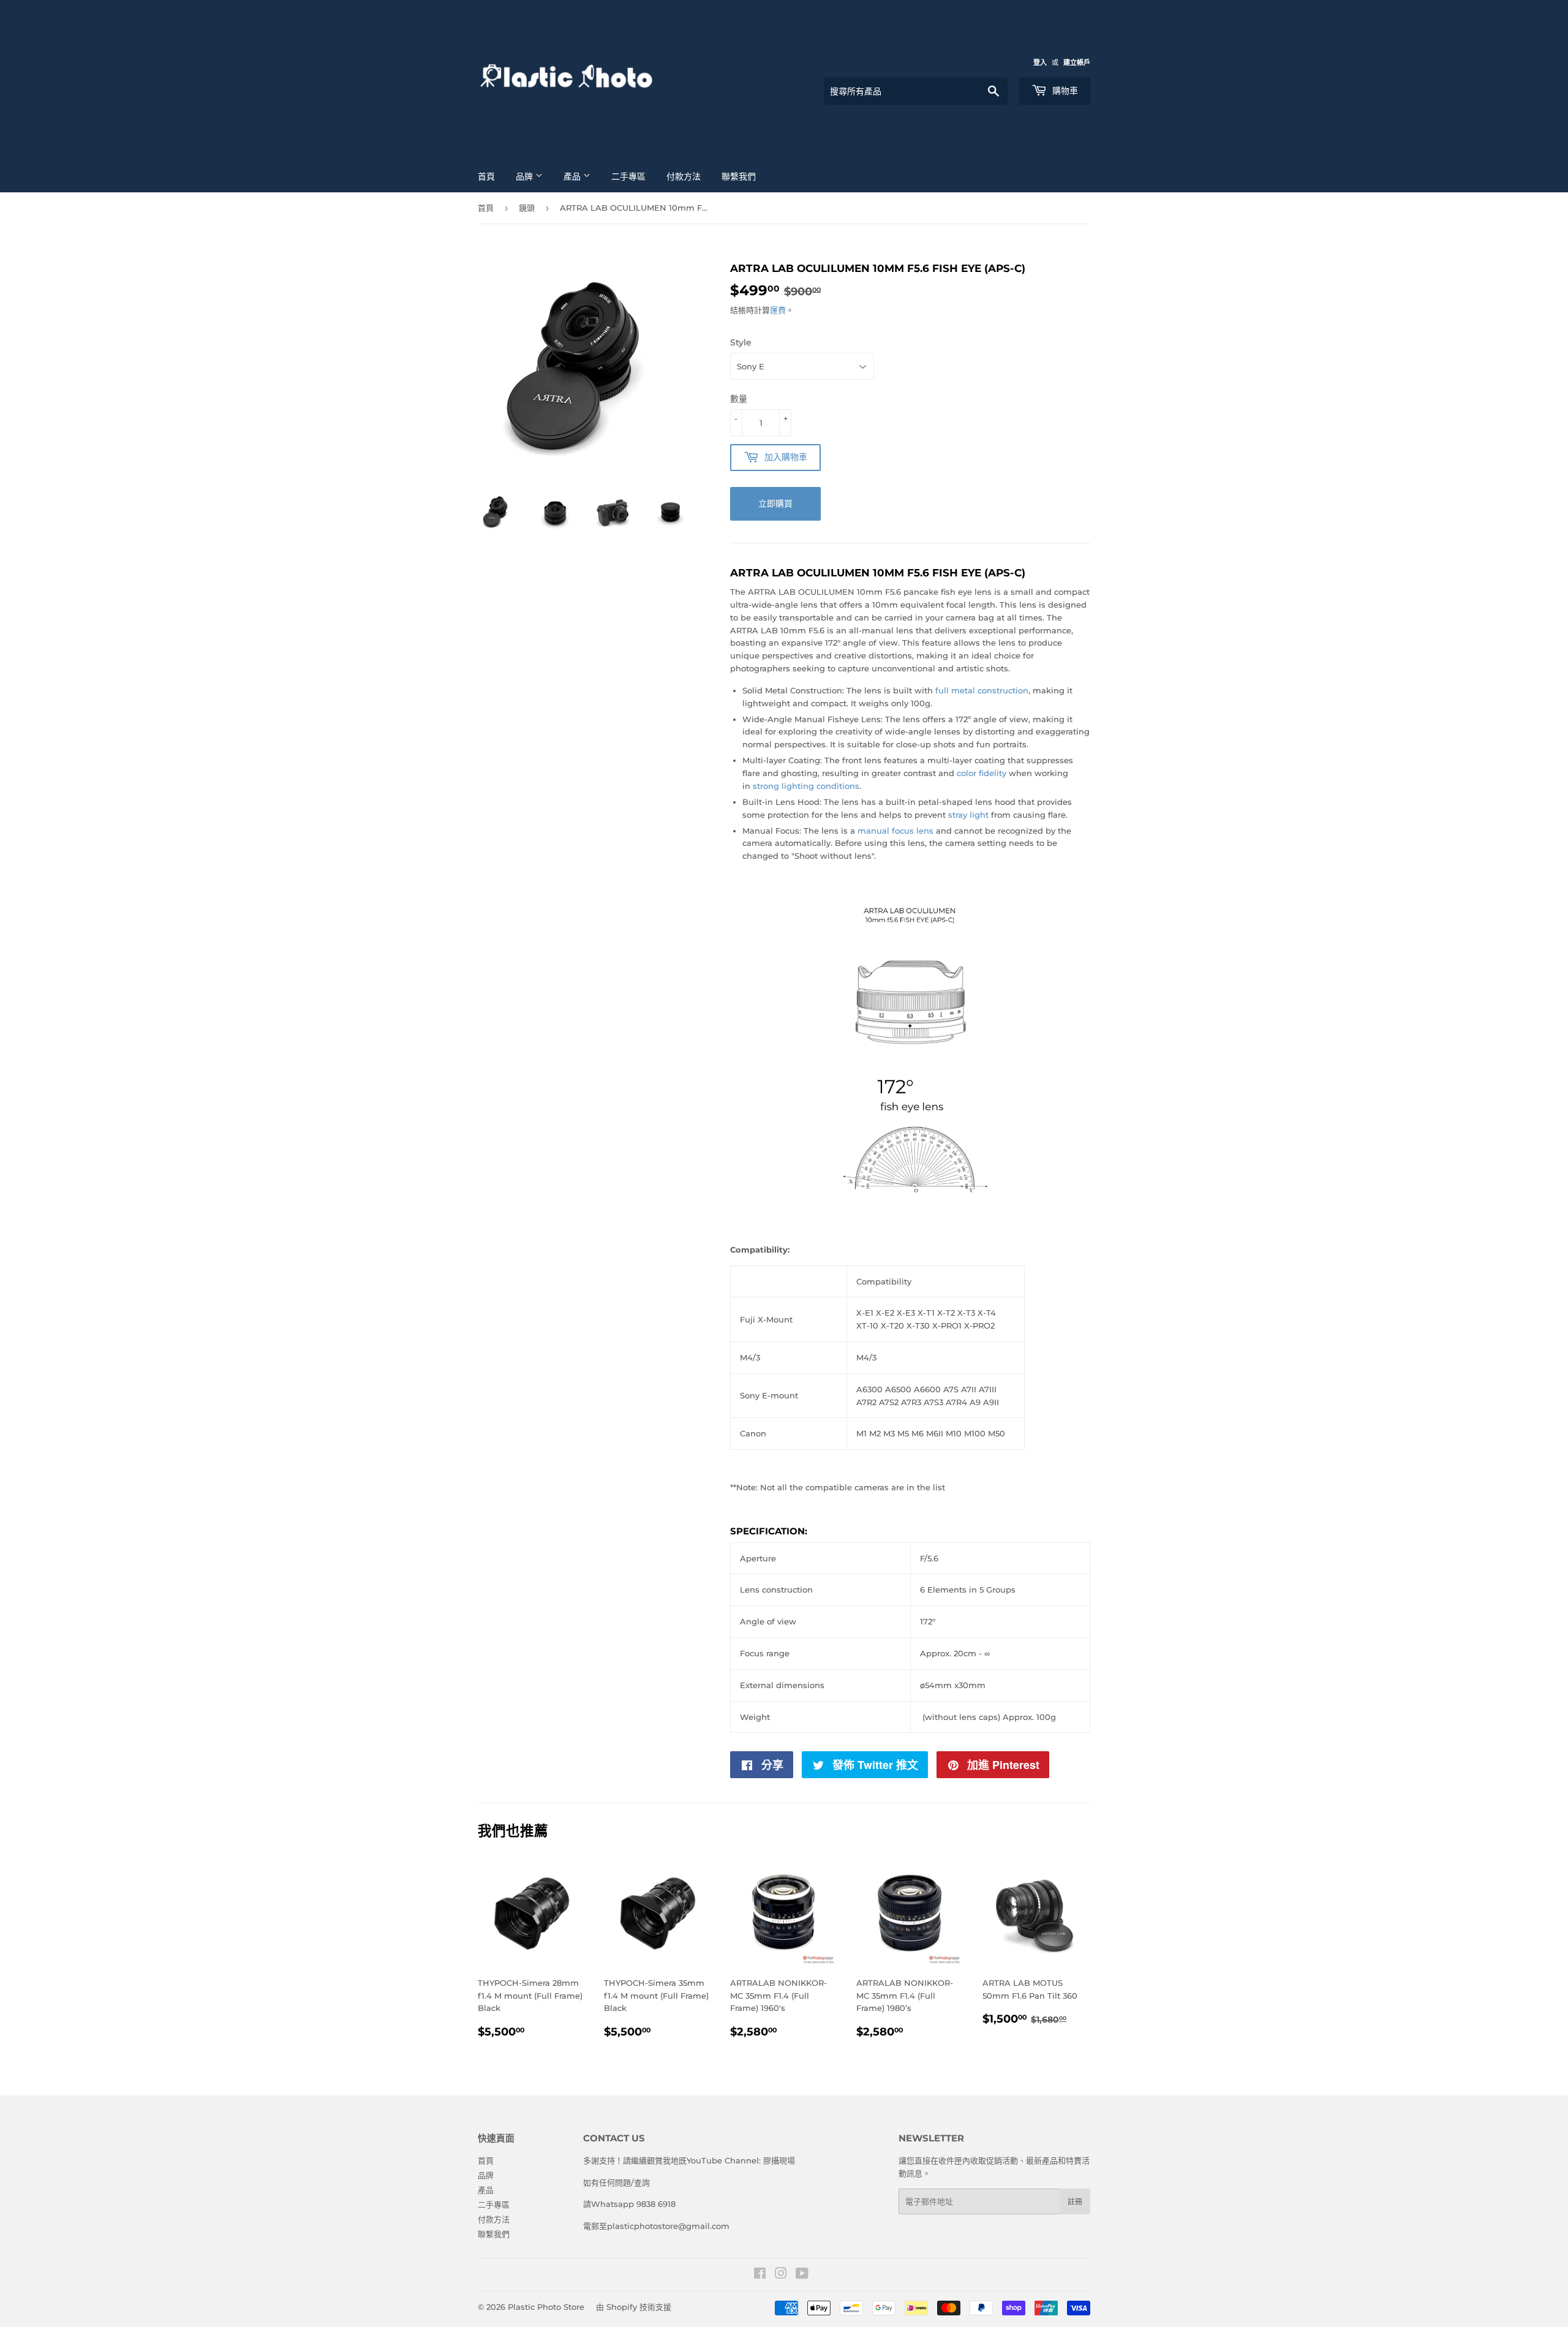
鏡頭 (527, 208)
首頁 (486, 176)
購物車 (1064, 91)
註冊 (1075, 2202)
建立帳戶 (1077, 62)
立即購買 (775, 503)
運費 (778, 310)
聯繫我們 (739, 176)
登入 (1040, 62)
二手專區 (628, 176)
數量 (739, 399)
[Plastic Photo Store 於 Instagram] (781, 2275)
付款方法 (684, 176)
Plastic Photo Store (546, 2307)
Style (741, 342)
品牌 (526, 176)
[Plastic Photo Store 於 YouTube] (802, 2275)
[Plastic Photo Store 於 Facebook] (760, 2275)
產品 (573, 176)
